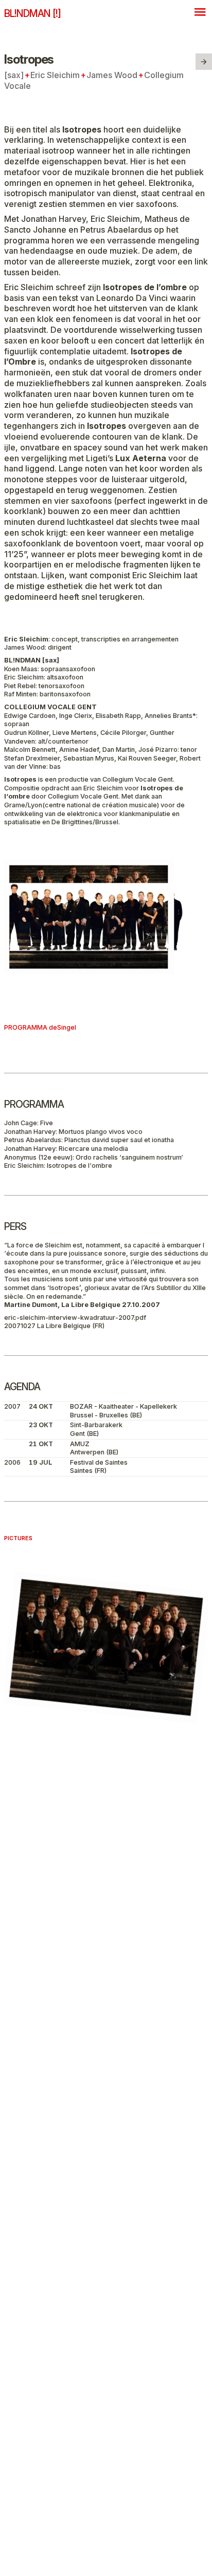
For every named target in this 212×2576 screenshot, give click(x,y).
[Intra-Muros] (204, 62)
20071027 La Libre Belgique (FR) (54, 1326)
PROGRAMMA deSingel (40, 1027)
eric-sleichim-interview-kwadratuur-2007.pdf (75, 1318)
